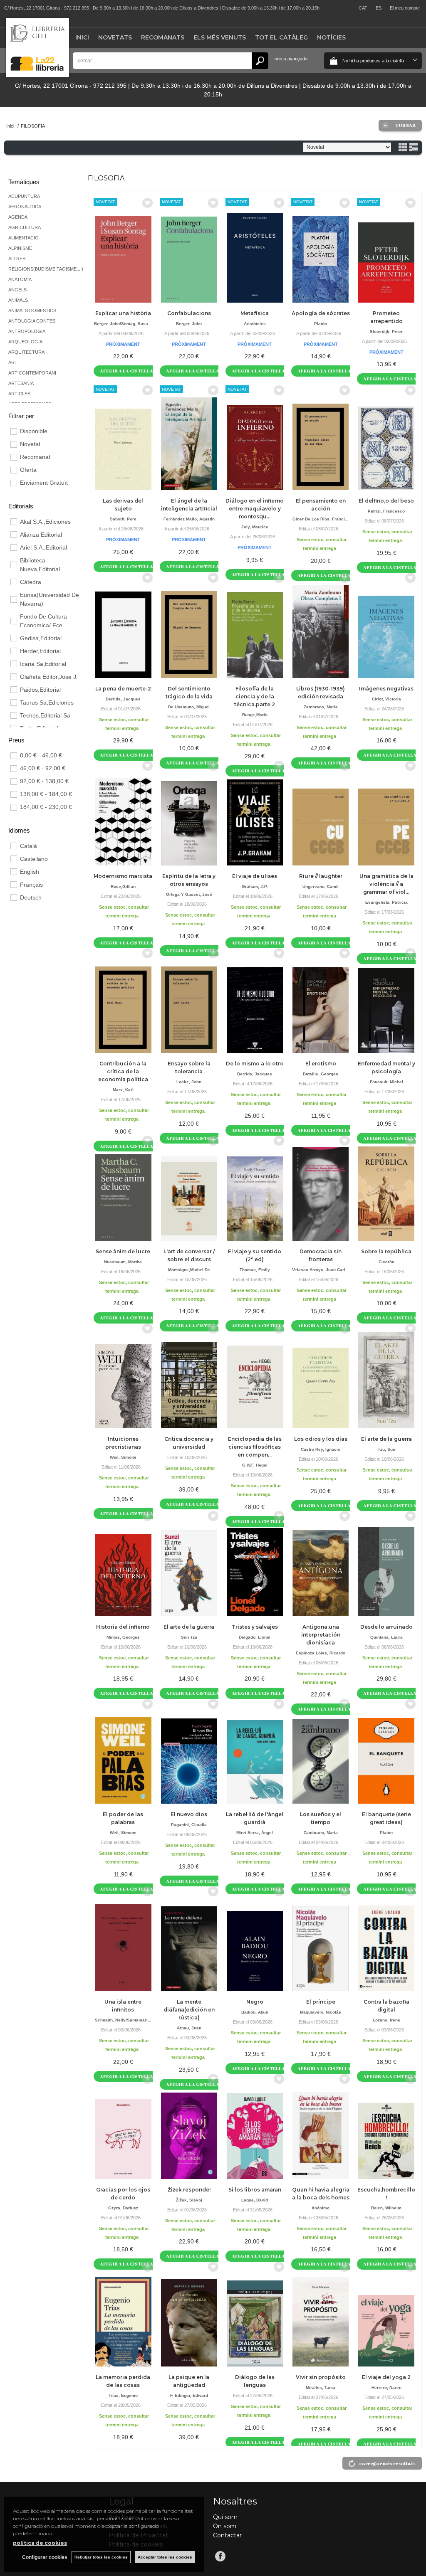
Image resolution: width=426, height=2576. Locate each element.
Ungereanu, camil (321, 886)
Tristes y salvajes (255, 1627)
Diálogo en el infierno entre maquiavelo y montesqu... (255, 509)
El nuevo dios (189, 1814)
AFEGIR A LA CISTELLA (126, 371)
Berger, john (189, 324)
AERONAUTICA (25, 207)
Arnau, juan (189, 2028)
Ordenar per (283, 147)
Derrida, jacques (123, 699)
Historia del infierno (123, 1627)
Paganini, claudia (189, 1825)
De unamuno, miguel (189, 707)
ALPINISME (20, 248)
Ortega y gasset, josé (189, 894)
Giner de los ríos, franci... (321, 519)
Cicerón (386, 1262)
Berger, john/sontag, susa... (123, 324)
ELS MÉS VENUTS (220, 37)
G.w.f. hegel (255, 1465)
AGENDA (18, 217)
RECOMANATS (163, 37)
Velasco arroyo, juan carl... (321, 1270)
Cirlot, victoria (386, 699)
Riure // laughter (321, 876)
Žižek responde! (189, 2190)
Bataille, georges (321, 1074)
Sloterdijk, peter (386, 332)
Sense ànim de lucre (123, 1251)
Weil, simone (123, 1457)
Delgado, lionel (255, 1637)
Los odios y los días (321, 1439)
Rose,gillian (123, 886)
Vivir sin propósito (321, 2377)
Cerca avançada (291, 59)
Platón (321, 324)
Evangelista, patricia (386, 902)
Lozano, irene (386, 2020)
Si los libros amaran (255, 2190)
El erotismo (321, 1064)
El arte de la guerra (386, 1439)
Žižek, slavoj (189, 2200)
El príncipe (321, 2002)
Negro (255, 2002)
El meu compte (405, 8)
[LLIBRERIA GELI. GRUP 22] (37, 75)
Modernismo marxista (123, 876)
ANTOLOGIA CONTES (32, 321)
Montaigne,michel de (189, 1270)
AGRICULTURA (25, 227)
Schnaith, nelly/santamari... (123, 2020)
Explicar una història (123, 313)
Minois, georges (123, 1637)
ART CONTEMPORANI (32, 373)
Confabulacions (189, 313)
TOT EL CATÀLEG (281, 37)
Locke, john (189, 1082)
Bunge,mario (255, 715)
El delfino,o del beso (386, 501)
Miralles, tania (321, 2387)
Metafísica (255, 313)
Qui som (225, 2517)
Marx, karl (123, 1090)
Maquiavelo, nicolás (321, 2012)
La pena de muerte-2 (123, 689)
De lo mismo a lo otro (255, 1064)
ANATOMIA (20, 279)
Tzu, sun (386, 1449)
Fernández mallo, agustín (189, 519)
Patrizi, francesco (386, 511)
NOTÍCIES (331, 37)
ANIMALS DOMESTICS (32, 311)
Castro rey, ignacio (321, 1449)
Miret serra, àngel (255, 1833)
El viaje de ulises (255, 876)
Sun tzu (189, 1637)
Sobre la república (386, 1251)
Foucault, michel (386, 1082)
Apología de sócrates (321, 313)
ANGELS (17, 290)
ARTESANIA (21, 383)
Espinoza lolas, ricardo (321, 1653)
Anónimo (321, 2208)
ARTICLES (19, 394)
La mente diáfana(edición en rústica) (189, 2010)
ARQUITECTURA (26, 352)
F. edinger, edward (189, 2395)
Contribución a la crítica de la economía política (123, 1071)
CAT (363, 8)
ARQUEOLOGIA (25, 342)
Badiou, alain (255, 2012)
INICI (82, 37)
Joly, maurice (255, 527)
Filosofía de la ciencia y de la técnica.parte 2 (255, 696)
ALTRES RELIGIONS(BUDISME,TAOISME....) (46, 264)
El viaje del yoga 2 (386, 2377)
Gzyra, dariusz (123, 2208)
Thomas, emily (255, 1270)
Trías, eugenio (123, 2395)
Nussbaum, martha (123, 1262)
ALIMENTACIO (24, 238)
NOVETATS (115, 37)
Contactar (227, 2535)
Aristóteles (255, 324)
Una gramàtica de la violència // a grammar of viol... (386, 884)
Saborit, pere (123, 519)
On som (225, 2526)
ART (13, 362)
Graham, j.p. (255, 886)
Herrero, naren (386, 2387)
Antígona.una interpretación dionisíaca (321, 1635)
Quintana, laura (386, 1637)
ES (379, 8)
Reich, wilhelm (386, 2208)
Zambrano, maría (321, 707)
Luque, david (255, 2200)
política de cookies (40, 2543)
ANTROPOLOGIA (27, 331)
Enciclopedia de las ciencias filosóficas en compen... (255, 1447)
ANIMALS (18, 300)
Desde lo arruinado (386, 1627)
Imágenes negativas (386, 689)
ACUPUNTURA (24, 196)
